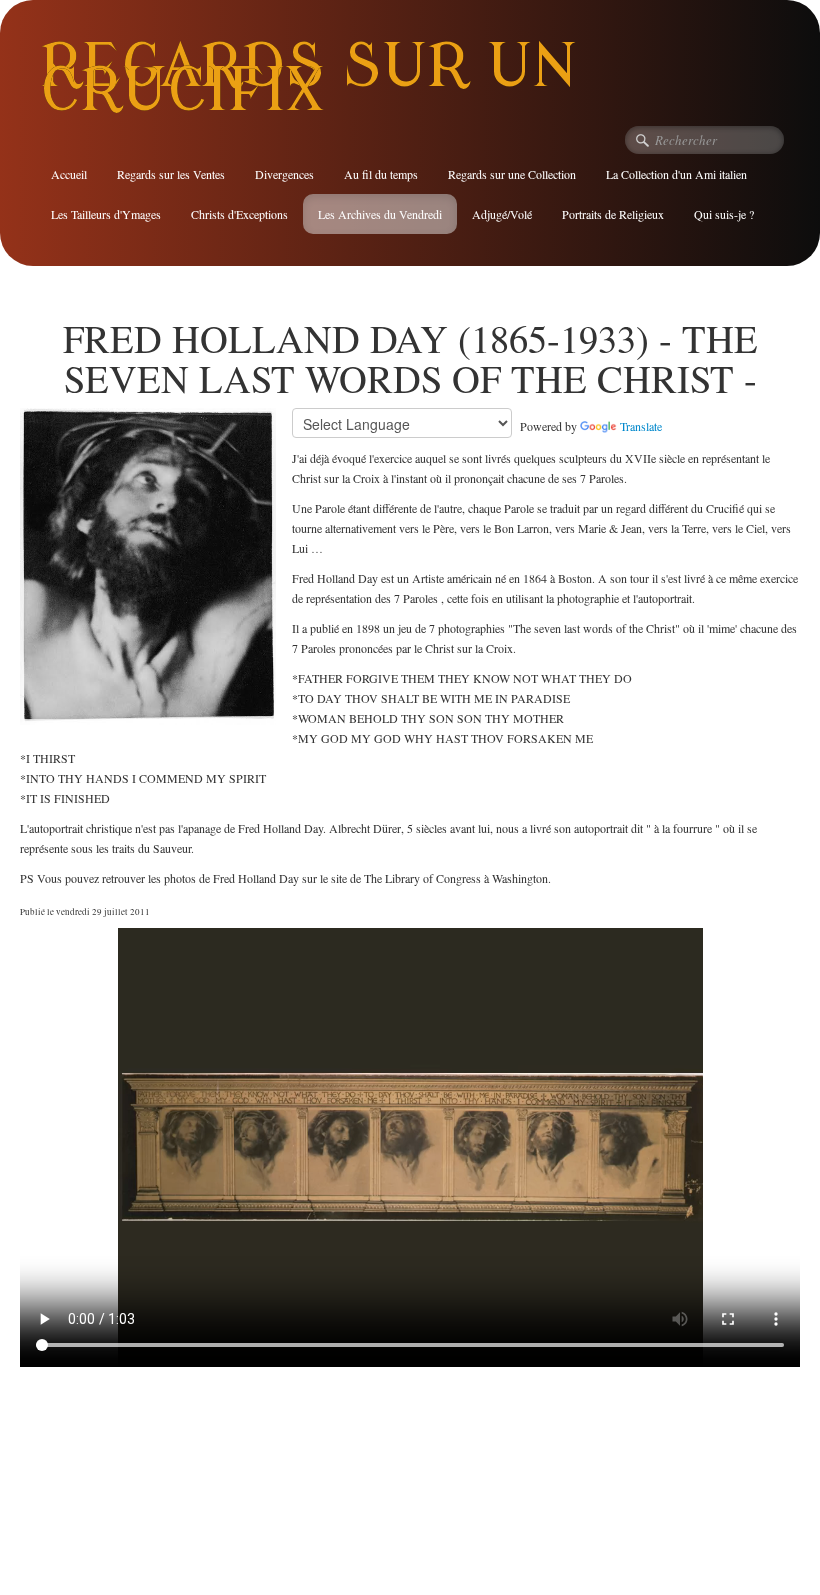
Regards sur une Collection (512, 174)
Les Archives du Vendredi (380, 214)
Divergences (284, 174)
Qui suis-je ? (724, 214)
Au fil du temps (381, 174)
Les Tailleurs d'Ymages (106, 214)
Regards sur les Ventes (171, 174)
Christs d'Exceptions (239, 214)
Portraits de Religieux (613, 214)
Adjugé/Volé (502, 214)
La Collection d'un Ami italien (676, 174)
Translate (641, 426)
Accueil (69, 174)
